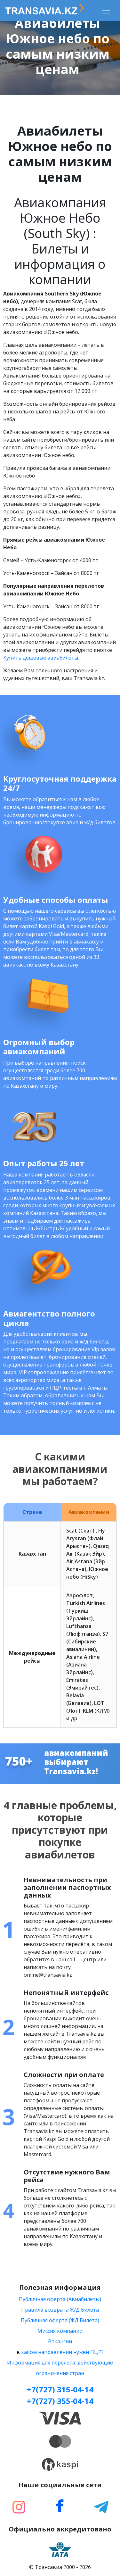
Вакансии (60, 2341)
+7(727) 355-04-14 (60, 2401)
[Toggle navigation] (106, 11)
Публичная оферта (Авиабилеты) (60, 2299)
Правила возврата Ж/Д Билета (60, 2310)
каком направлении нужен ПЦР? (62, 2352)
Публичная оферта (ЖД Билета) (60, 2320)
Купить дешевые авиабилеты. (41, 658)
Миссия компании (60, 2331)
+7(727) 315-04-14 (60, 2389)
